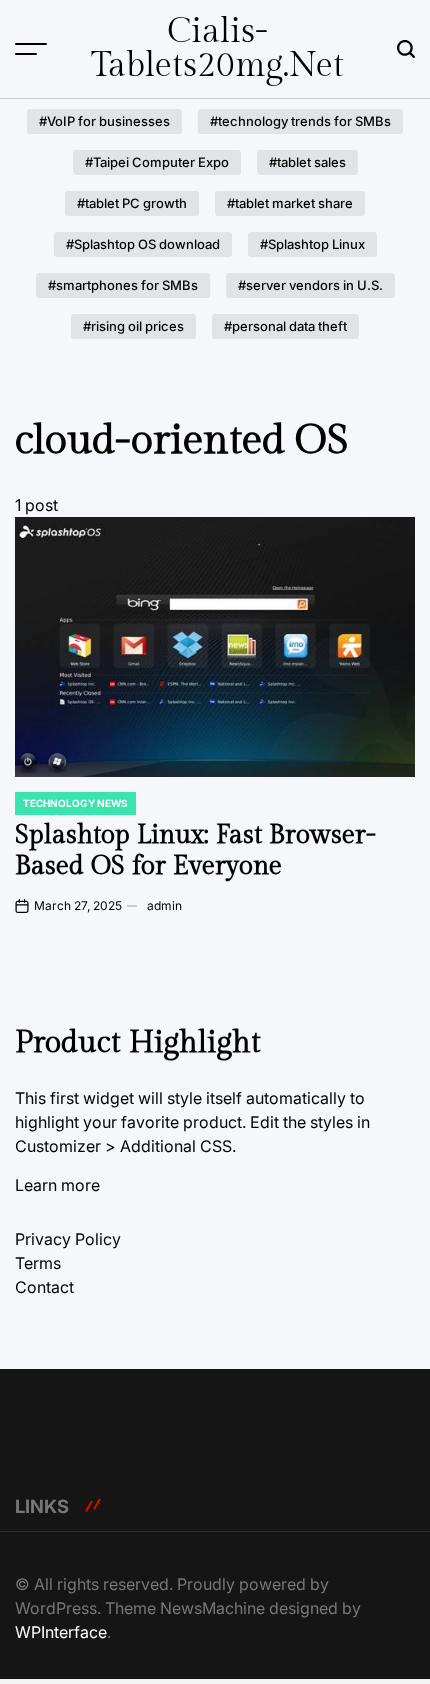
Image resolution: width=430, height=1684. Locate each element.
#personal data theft (285, 326)
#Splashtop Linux (312, 244)
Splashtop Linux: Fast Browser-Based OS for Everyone (195, 850)
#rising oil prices (133, 326)
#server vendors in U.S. (310, 285)
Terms (38, 1263)
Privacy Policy (68, 1239)
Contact (44, 1287)
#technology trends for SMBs (300, 121)
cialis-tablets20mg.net (217, 49)
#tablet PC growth (132, 203)
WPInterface (61, 1632)
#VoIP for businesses (104, 121)
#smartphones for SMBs (123, 285)
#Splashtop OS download (143, 244)
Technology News (75, 803)
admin (164, 905)
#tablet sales (307, 162)
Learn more (57, 1185)
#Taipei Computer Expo (157, 162)
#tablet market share (290, 203)
